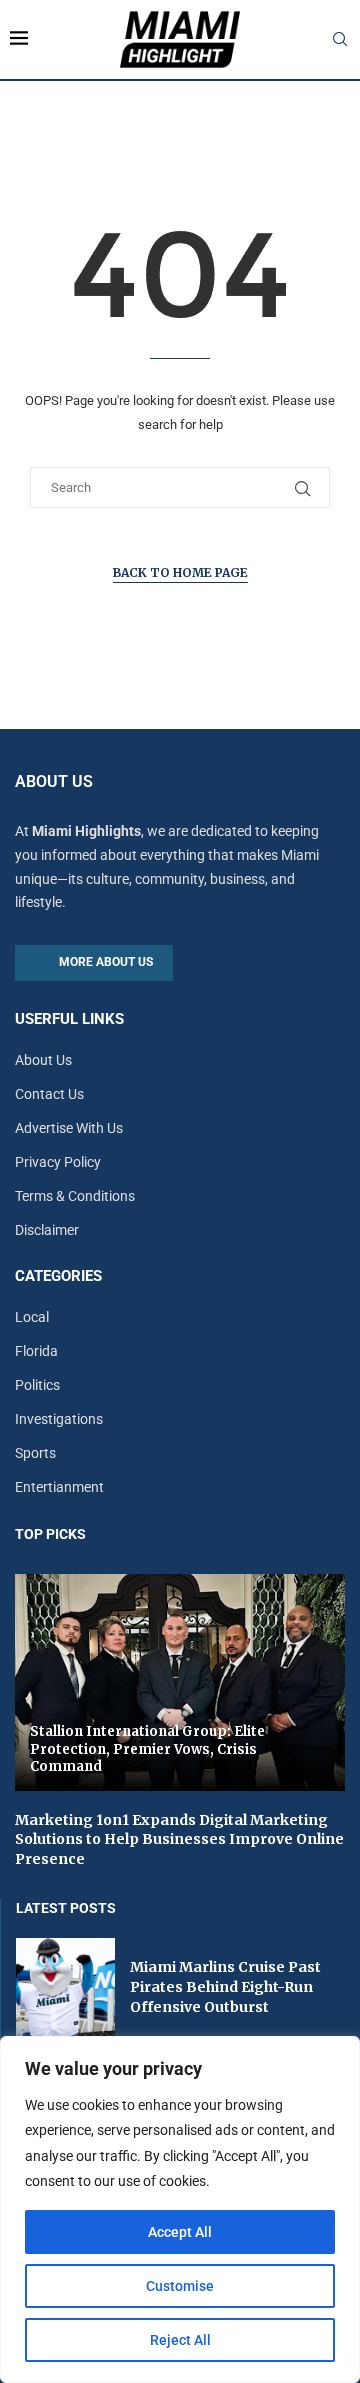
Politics (37, 1385)
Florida (36, 1351)
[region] (180, 2209)
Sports (35, 1453)
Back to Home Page (180, 572)
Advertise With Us (69, 1128)
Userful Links (69, 1019)
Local (32, 1317)
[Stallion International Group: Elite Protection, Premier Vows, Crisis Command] (180, 1682)
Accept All (180, 2232)
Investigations (59, 1419)
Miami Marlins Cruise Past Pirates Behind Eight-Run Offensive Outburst (225, 1986)
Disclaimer (47, 1230)
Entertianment (59, 1487)
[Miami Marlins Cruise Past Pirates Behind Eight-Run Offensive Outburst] (65, 1987)
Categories (58, 1276)
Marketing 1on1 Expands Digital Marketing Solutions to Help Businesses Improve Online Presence (179, 1839)
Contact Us (49, 1094)
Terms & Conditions (75, 1196)
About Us (43, 1060)
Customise (180, 2286)
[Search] (340, 40)
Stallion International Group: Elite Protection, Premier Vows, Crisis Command (147, 1749)
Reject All (180, 2340)
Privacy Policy (58, 1162)
